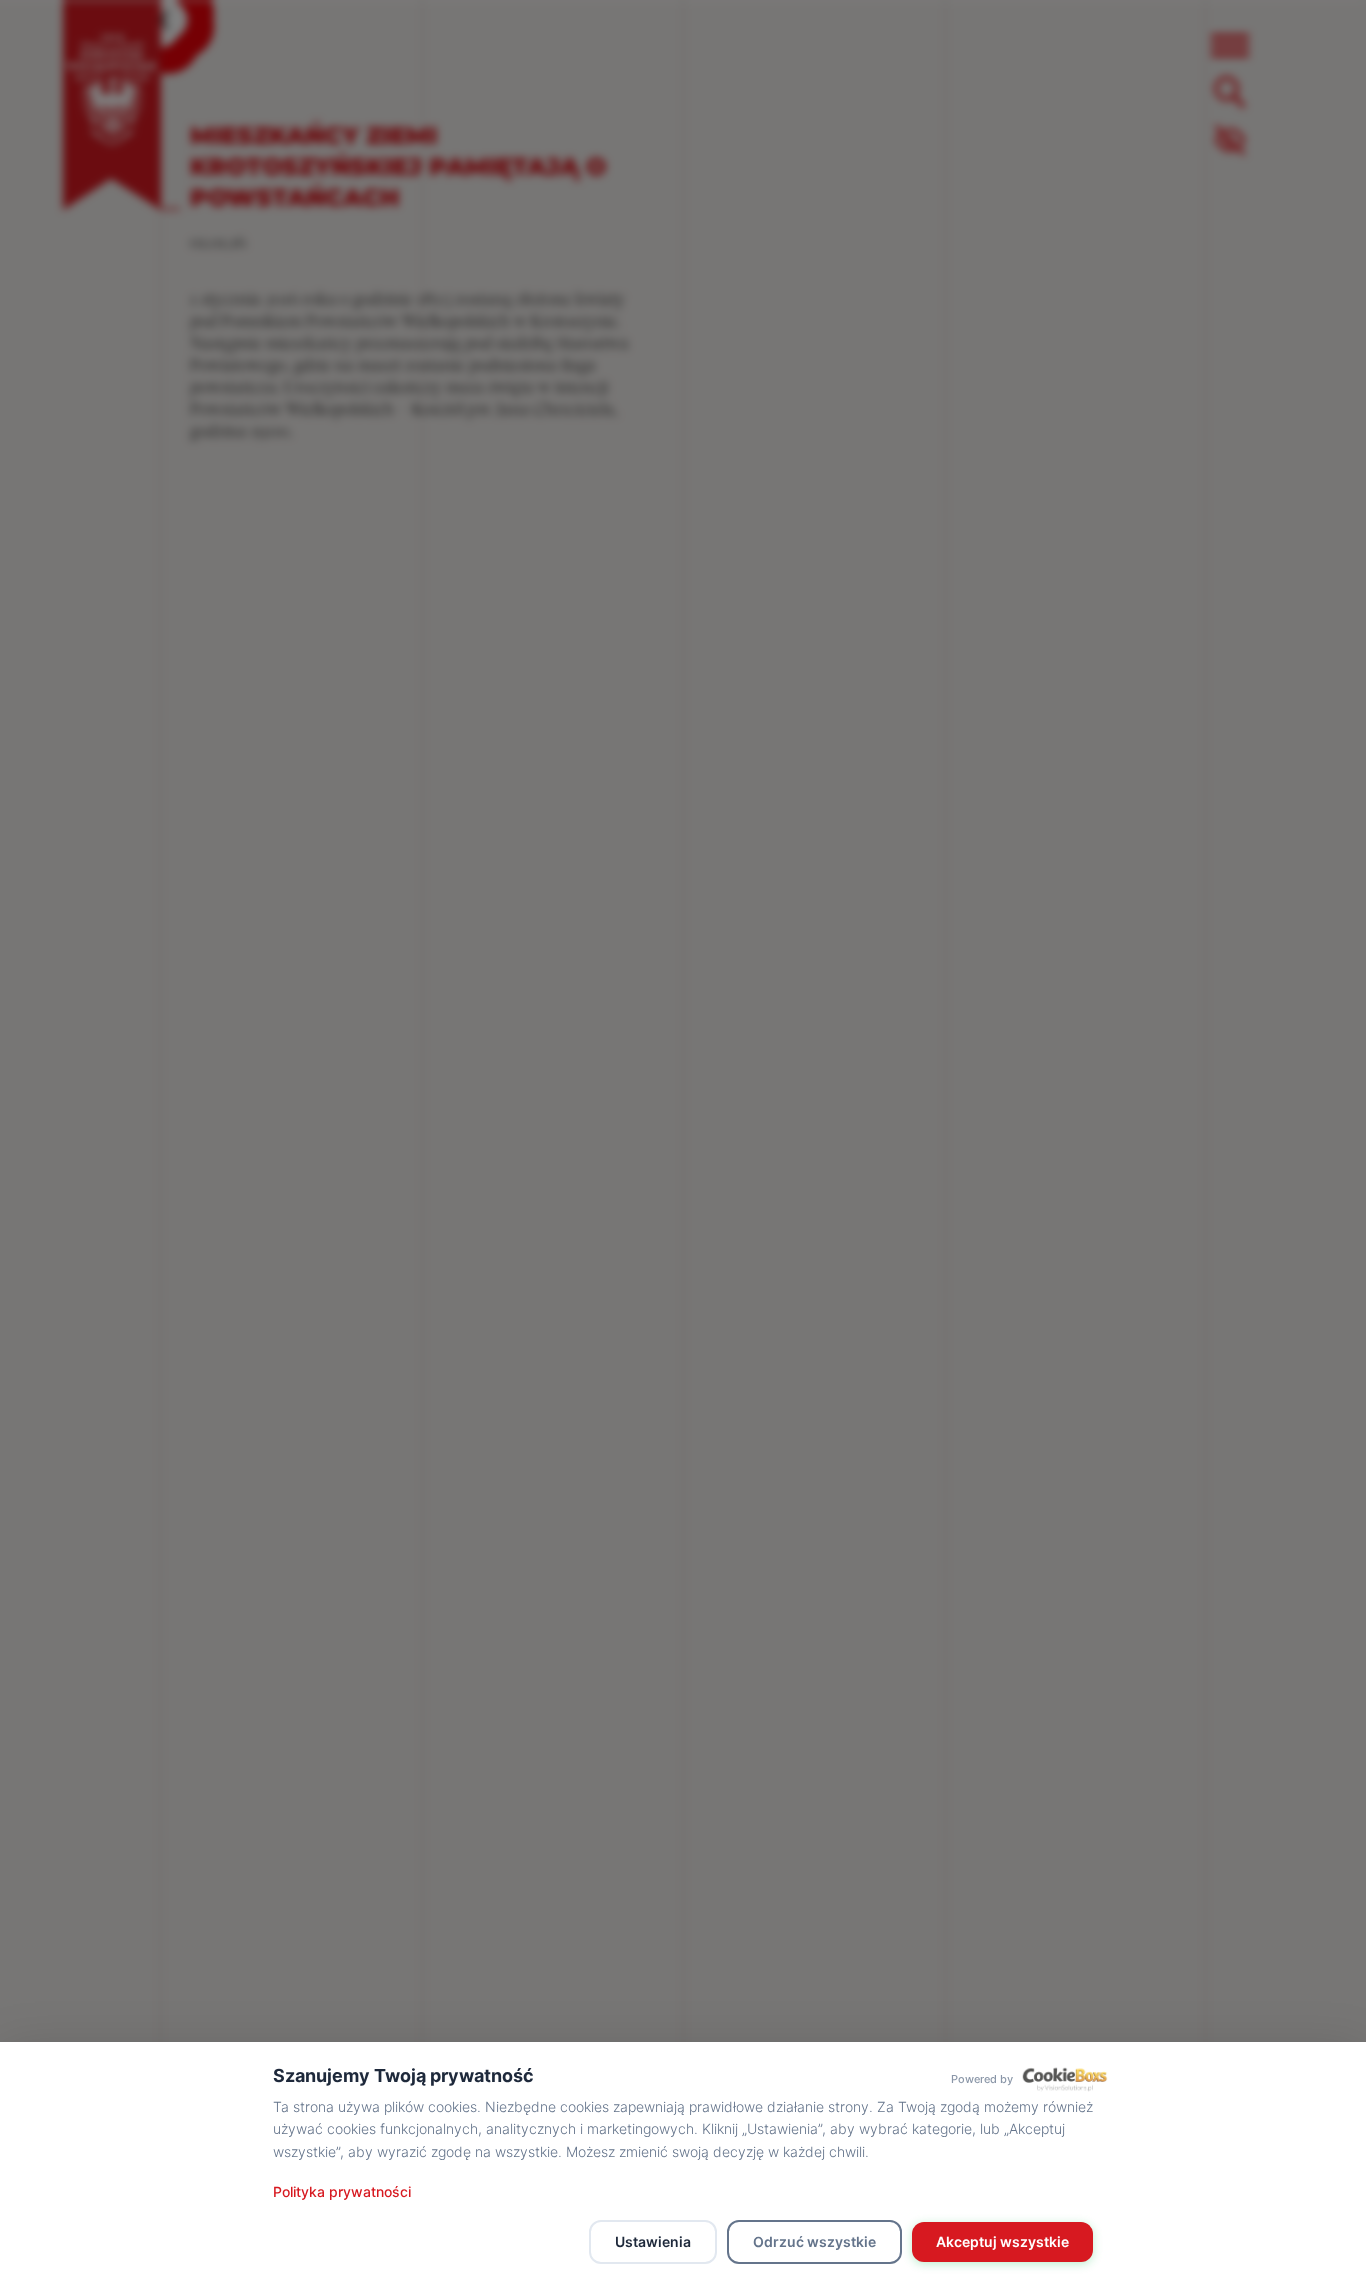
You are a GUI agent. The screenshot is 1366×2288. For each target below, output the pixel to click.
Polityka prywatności (342, 2191)
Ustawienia (653, 2241)
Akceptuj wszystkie (1002, 2241)
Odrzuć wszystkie (814, 2241)
